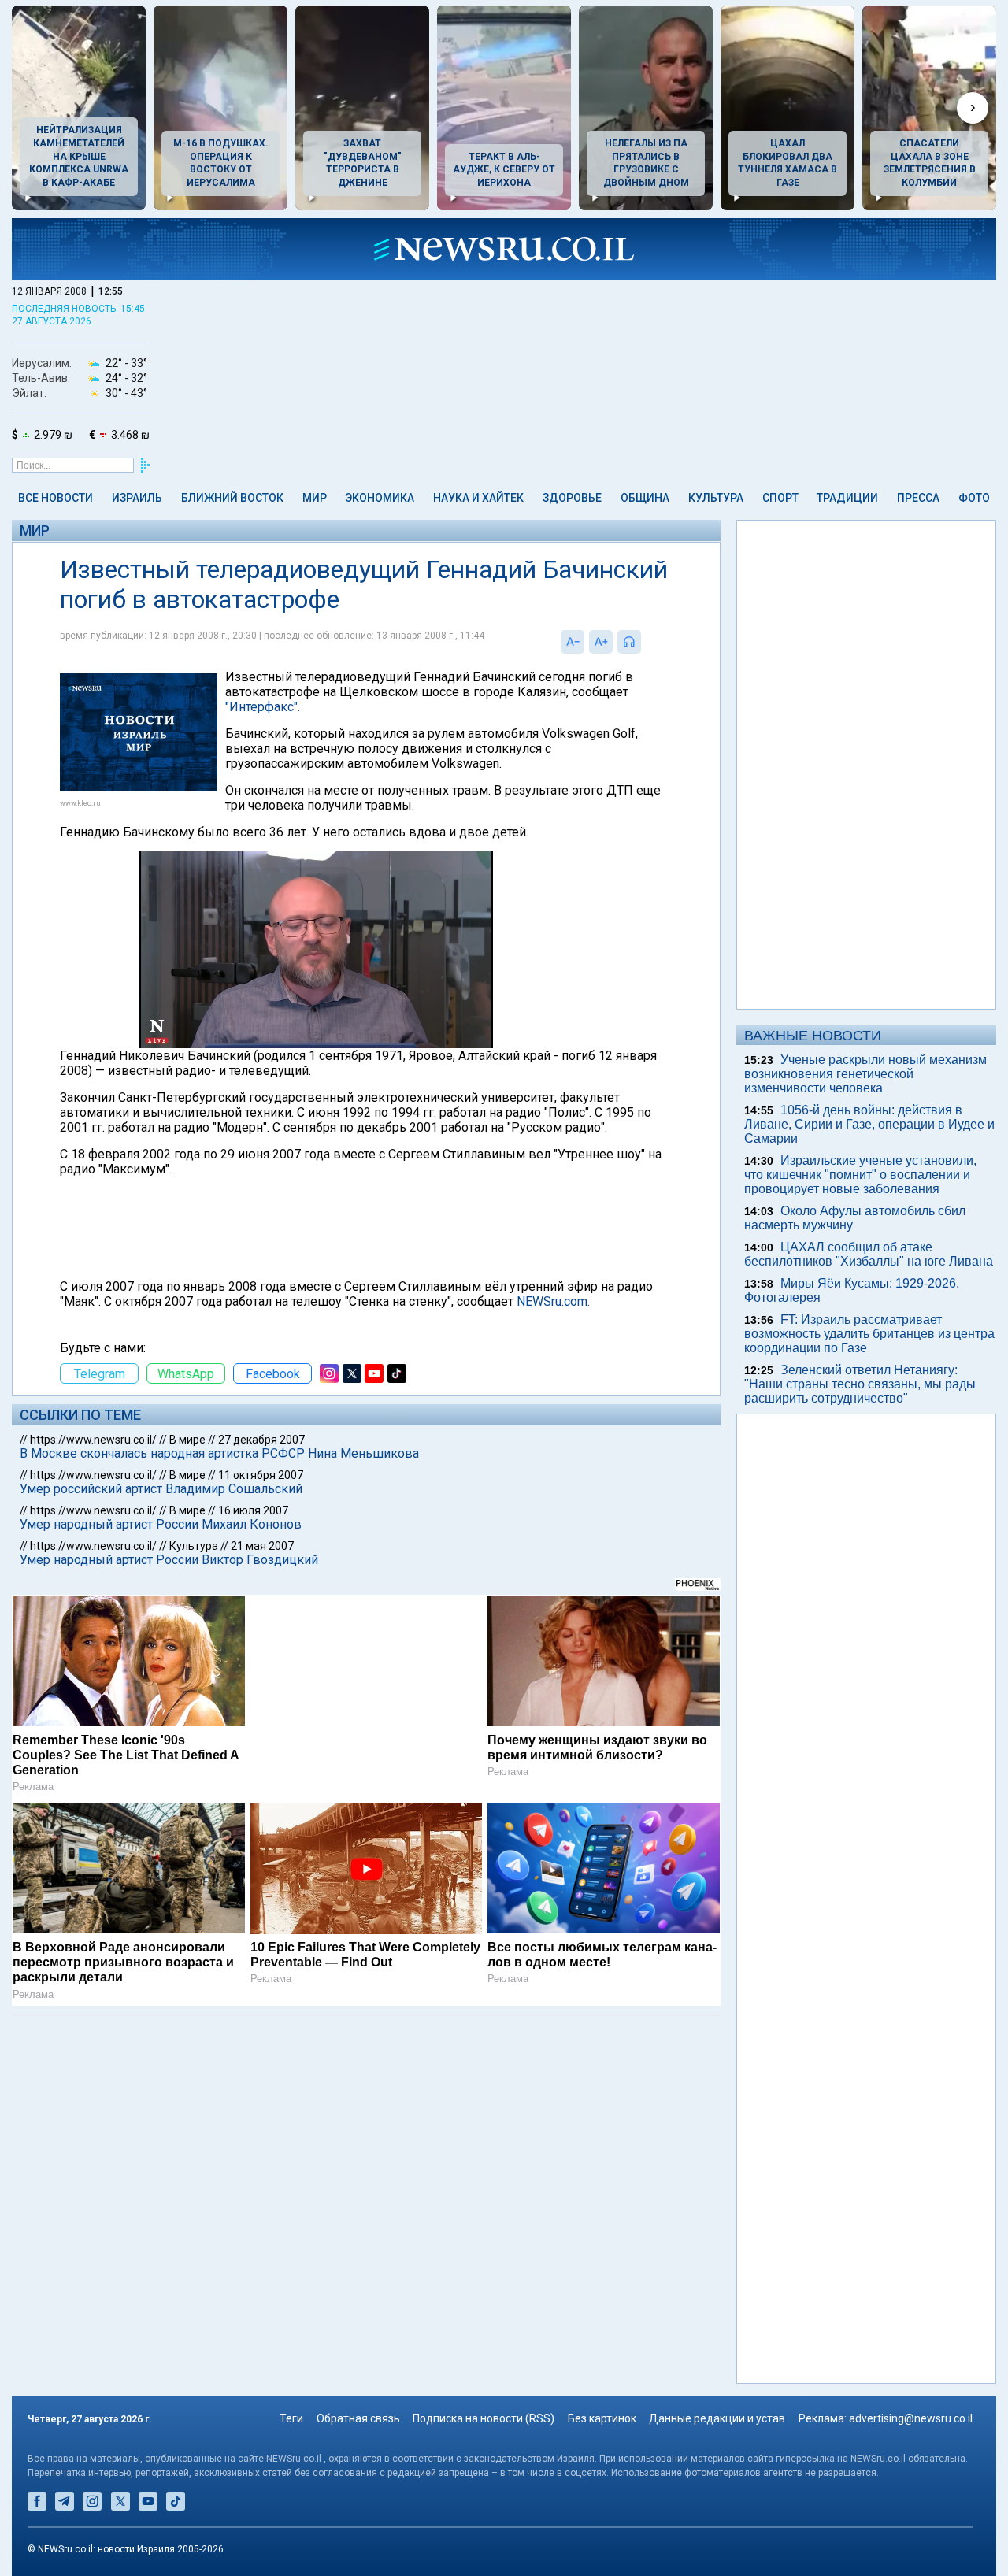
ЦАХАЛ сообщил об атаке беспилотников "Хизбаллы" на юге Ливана (869, 1254)
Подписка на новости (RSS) (484, 2418)
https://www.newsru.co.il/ (93, 1440)
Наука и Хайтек (478, 498)
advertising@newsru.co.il (911, 2418)
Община (645, 498)
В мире (187, 1440)
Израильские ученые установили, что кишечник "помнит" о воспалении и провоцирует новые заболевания (860, 1175)
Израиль (137, 498)
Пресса (918, 498)
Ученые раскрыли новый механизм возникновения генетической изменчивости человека (865, 1074)
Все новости (56, 498)
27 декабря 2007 (261, 1440)
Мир (315, 498)
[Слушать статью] (645, 642)
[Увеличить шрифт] (601, 642)
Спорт (780, 498)
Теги (291, 2418)
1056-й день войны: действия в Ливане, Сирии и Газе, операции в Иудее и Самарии (869, 1124)
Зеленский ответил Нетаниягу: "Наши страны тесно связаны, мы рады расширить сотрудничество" (860, 1384)
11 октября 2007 (261, 1475)
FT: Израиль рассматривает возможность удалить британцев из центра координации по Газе (869, 1334)
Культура (716, 498)
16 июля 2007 (253, 1510)
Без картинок (602, 2418)
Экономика (380, 498)
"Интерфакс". (263, 707)
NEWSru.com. (553, 1301)
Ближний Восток (232, 498)
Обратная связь (358, 2418)
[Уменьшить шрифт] (573, 642)
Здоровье (572, 498)
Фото (974, 498)
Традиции (847, 498)
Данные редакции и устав (717, 2418)
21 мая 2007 (262, 1546)
